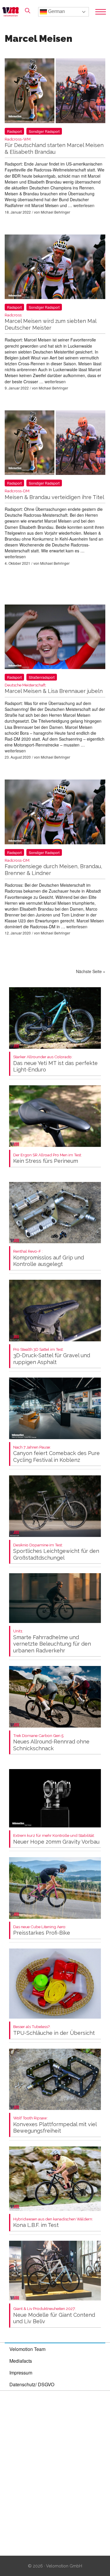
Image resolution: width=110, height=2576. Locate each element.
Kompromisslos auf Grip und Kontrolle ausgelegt (49, 1258)
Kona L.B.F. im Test (53, 2223)
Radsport (14, 131)
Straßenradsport (42, 677)
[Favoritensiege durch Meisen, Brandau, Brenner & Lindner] (55, 813)
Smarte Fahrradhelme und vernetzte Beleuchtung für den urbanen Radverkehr (52, 1641)
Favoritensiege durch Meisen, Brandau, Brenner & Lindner (53, 867)
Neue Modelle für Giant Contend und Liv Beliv (54, 2315)
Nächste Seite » (91, 971)
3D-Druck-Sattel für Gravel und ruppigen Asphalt (52, 1356)
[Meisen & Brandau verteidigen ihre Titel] (55, 444)
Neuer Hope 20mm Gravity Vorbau (56, 1839)
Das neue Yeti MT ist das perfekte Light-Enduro (55, 1064)
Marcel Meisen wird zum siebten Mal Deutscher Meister (50, 322)
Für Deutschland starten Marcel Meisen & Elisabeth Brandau (54, 146)
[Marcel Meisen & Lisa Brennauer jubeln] (55, 638)
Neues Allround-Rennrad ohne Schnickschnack (51, 1742)
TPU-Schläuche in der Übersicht (54, 2030)
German (56, 11)
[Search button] (28, 11)
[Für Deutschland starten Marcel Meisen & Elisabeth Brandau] (55, 92)
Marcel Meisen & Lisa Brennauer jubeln (54, 689)
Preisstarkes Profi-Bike (42, 1930)
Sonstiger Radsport (44, 131)
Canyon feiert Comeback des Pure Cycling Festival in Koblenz (56, 1454)
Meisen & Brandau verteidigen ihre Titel (54, 494)
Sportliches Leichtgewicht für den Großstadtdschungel (56, 1552)
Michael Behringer (55, 212)
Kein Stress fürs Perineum (48, 1159)
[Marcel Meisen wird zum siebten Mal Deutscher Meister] (55, 268)
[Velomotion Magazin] (12, 12)
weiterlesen (84, 205)
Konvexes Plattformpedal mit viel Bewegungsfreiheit (55, 2125)
